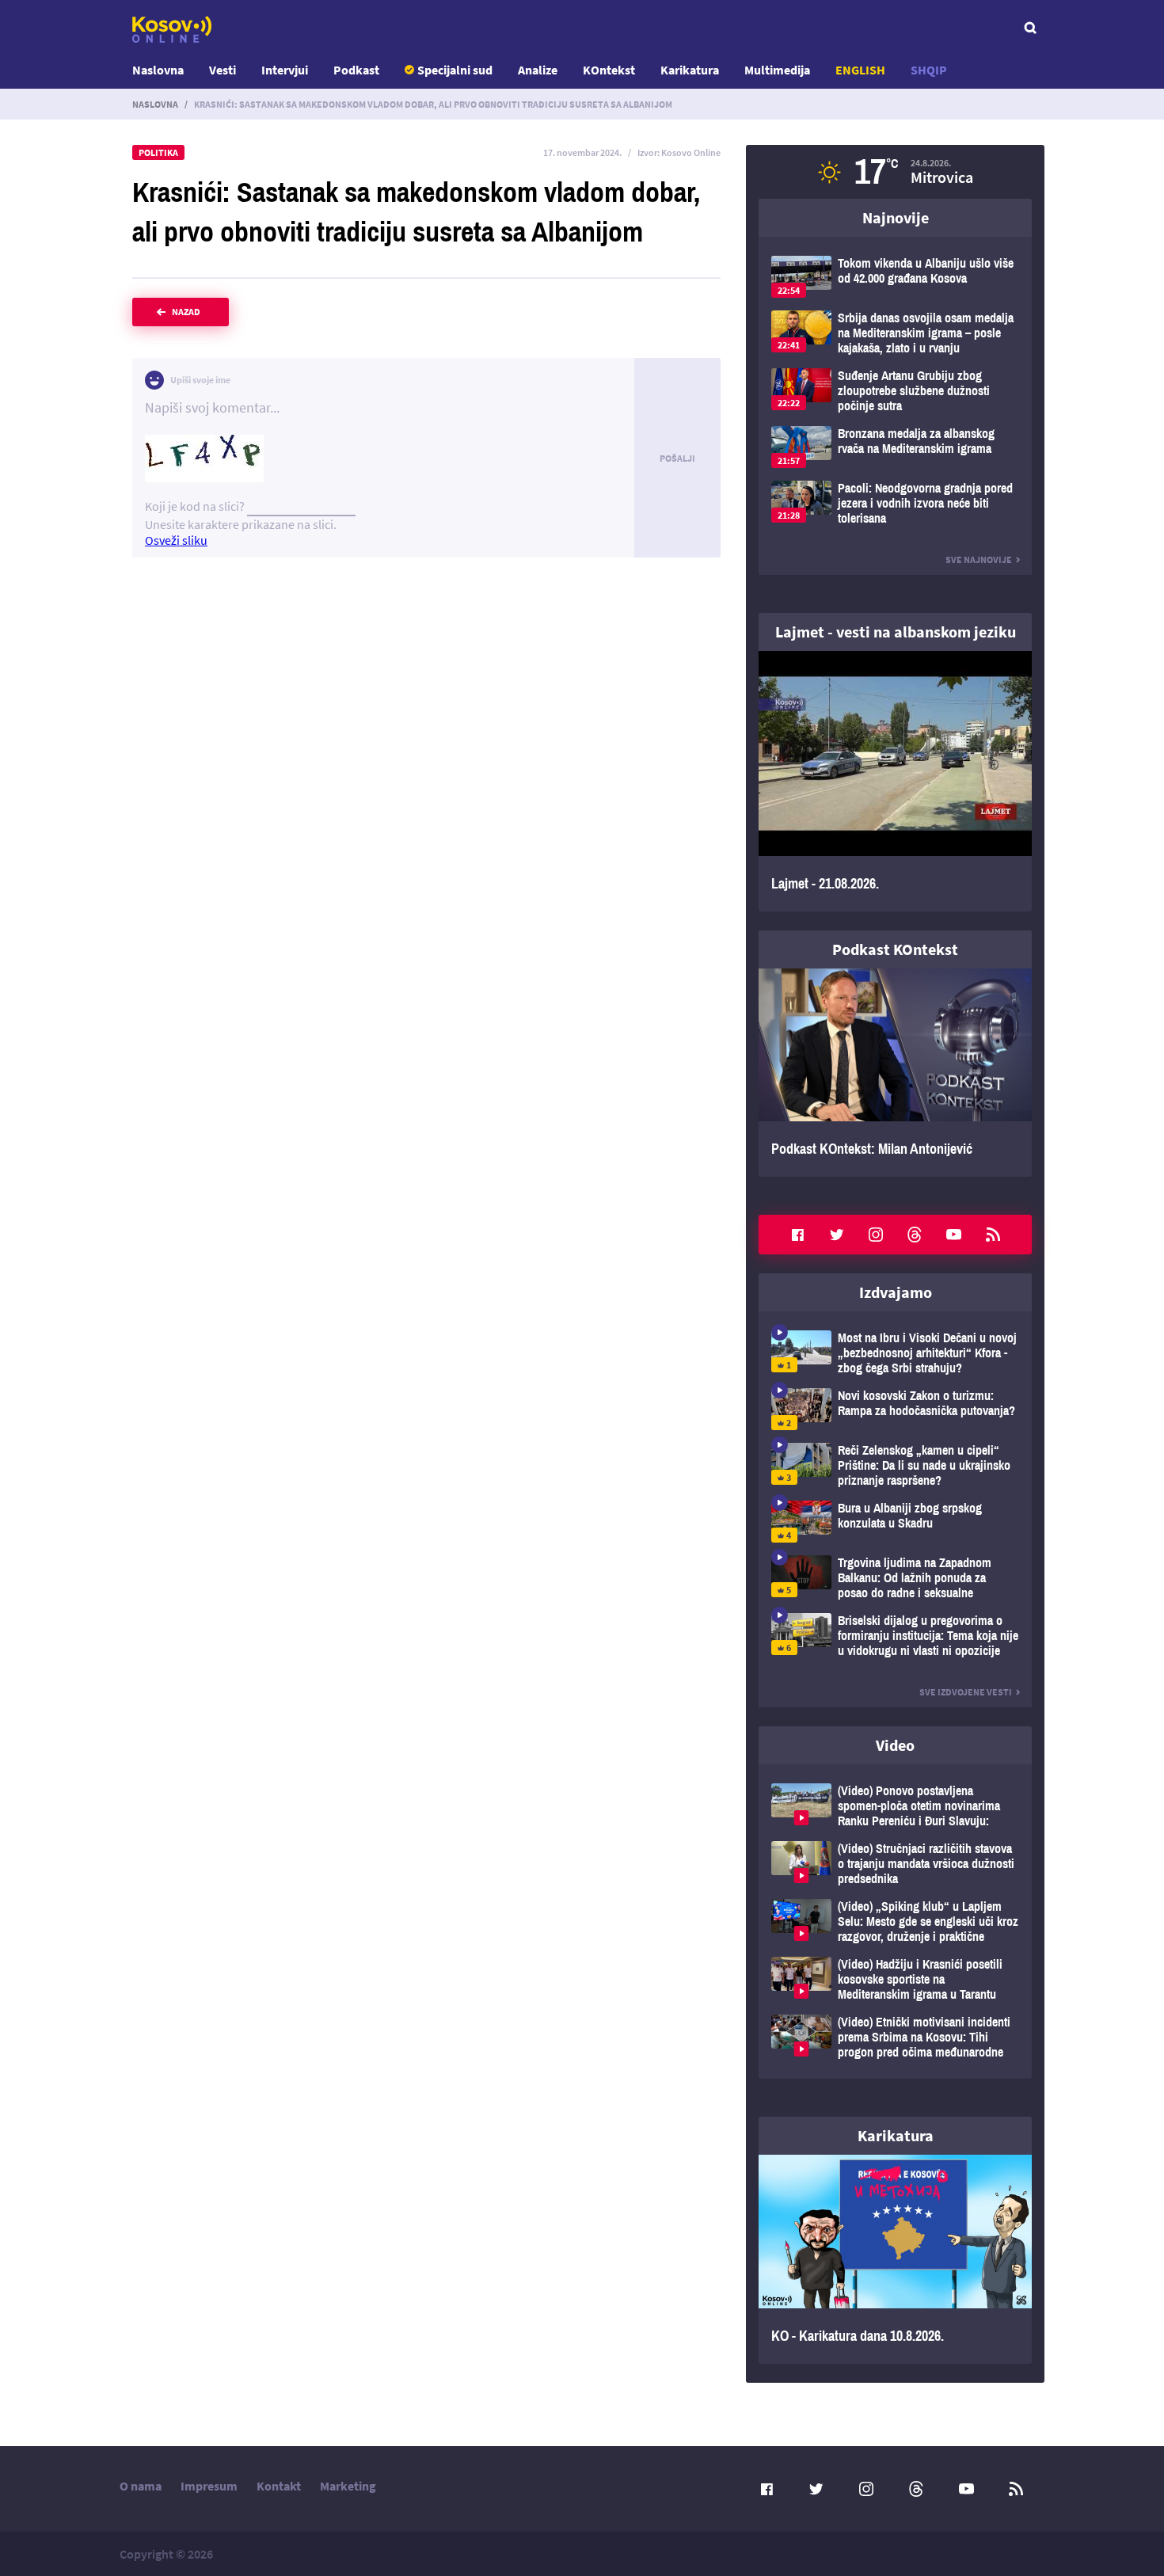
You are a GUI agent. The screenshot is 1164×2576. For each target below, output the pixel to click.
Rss (993, 1235)
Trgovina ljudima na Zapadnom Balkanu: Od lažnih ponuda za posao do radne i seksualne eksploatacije (895, 1578)
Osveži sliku (176, 540)
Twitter (837, 1235)
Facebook (797, 1235)
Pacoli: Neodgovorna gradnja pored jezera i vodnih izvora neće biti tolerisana (895, 503)
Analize (538, 70)
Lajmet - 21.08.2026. (895, 781)
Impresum (209, 2486)
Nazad (186, 312)
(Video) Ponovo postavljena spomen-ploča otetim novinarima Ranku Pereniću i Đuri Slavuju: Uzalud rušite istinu (895, 1806)
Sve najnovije (979, 559)
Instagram (876, 1235)
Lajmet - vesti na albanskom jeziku (896, 632)
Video (895, 1745)
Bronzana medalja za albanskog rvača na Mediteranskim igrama (895, 447)
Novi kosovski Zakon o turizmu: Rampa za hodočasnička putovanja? (895, 1409)
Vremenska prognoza (895, 172)
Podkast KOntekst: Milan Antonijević (895, 1073)
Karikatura (690, 70)
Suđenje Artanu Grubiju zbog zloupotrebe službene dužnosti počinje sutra (895, 391)
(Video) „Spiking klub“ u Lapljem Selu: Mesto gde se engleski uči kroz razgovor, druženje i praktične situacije (895, 1922)
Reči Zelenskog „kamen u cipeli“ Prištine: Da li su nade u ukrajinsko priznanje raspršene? (895, 1465)
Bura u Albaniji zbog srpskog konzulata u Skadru (895, 1522)
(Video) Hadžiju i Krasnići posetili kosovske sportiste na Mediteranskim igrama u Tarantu (895, 1979)
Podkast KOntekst (895, 949)
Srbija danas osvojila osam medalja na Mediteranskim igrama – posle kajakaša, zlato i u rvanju (895, 333)
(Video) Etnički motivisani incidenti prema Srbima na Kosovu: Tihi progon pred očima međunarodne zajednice (895, 2037)
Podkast (356, 70)
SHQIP (929, 70)
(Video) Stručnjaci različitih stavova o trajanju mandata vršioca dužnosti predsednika (895, 1864)
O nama (141, 2486)
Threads (915, 1235)
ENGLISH (860, 70)
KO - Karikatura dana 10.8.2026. (895, 2259)
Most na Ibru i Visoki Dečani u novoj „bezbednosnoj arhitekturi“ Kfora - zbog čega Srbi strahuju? (895, 1353)
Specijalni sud (455, 70)
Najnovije (896, 217)
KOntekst (609, 70)
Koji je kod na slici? (195, 506)
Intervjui (285, 70)
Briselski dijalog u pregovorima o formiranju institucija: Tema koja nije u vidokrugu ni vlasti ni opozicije (895, 1636)
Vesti (223, 70)
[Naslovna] (172, 29)
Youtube (954, 1235)
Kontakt (279, 2486)
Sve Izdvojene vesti (966, 1692)
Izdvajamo (896, 1292)
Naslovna (158, 70)
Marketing (348, 2486)
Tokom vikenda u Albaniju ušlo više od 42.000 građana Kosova (895, 277)
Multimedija (777, 70)
